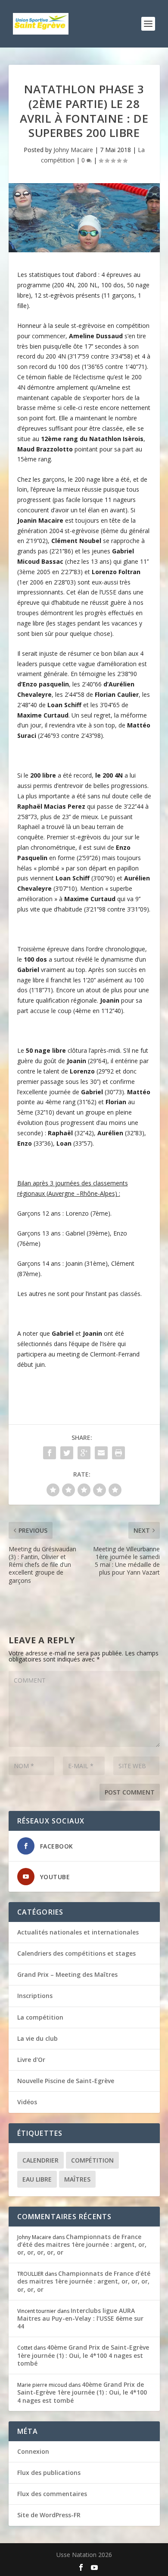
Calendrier (40, 2160)
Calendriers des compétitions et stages (76, 1953)
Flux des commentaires (52, 2494)
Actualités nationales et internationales (78, 1932)
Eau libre (37, 2179)
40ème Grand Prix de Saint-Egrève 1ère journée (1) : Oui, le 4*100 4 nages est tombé (83, 2355)
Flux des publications (49, 2473)
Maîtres (77, 2179)
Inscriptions (35, 1996)
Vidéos (27, 2102)
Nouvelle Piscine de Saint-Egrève (66, 2081)
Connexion (33, 2451)
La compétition (40, 2017)
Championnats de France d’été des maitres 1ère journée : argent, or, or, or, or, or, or (82, 2244)
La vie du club (37, 2038)
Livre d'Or (31, 2060)
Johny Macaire (73, 150)
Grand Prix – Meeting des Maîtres (67, 1974)
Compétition (92, 2160)
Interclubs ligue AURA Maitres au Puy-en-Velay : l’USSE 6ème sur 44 (80, 2318)
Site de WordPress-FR (49, 2515)
